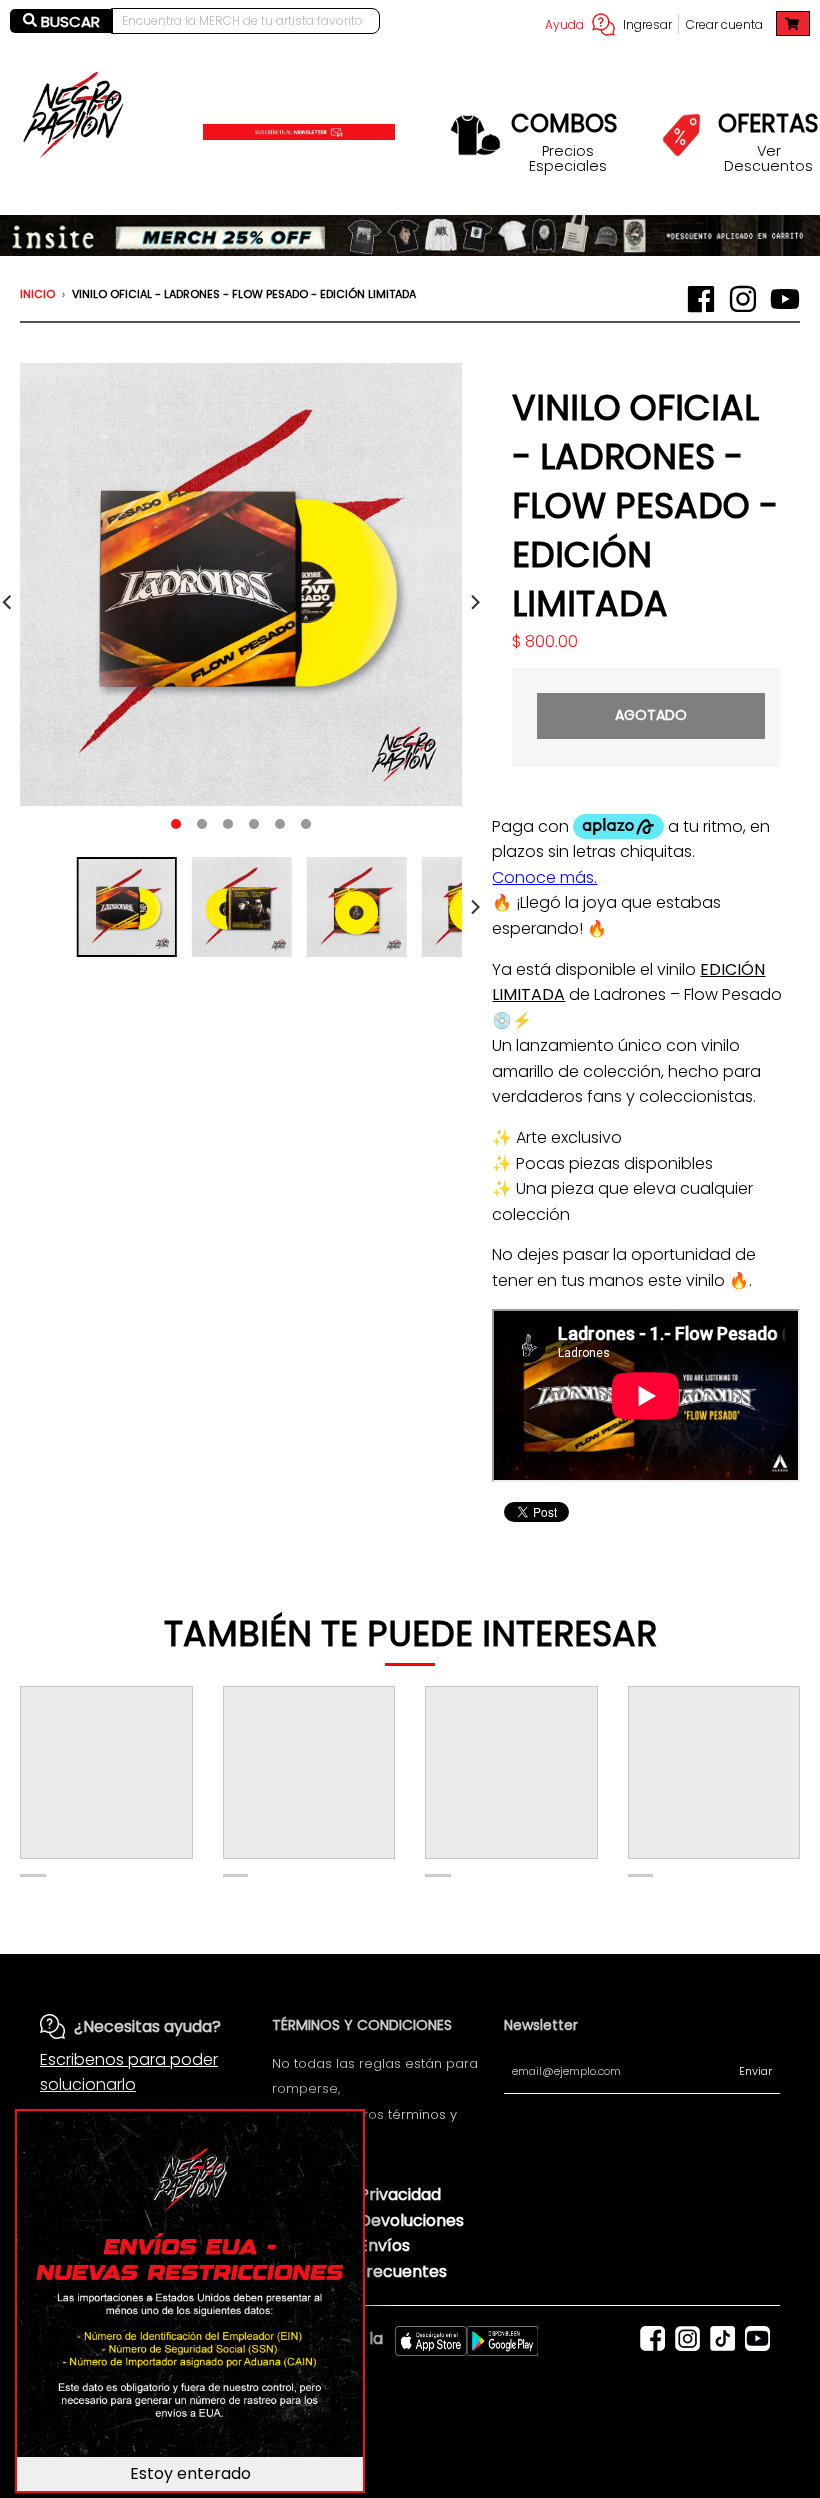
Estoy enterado (190, 2473)
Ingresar (647, 24)
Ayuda (564, 24)
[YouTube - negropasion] (785, 299)
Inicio (37, 294)
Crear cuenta (724, 24)
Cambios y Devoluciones (368, 2220)
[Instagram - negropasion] (743, 299)
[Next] (474, 602)
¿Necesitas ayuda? (147, 2026)
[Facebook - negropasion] (701, 299)
